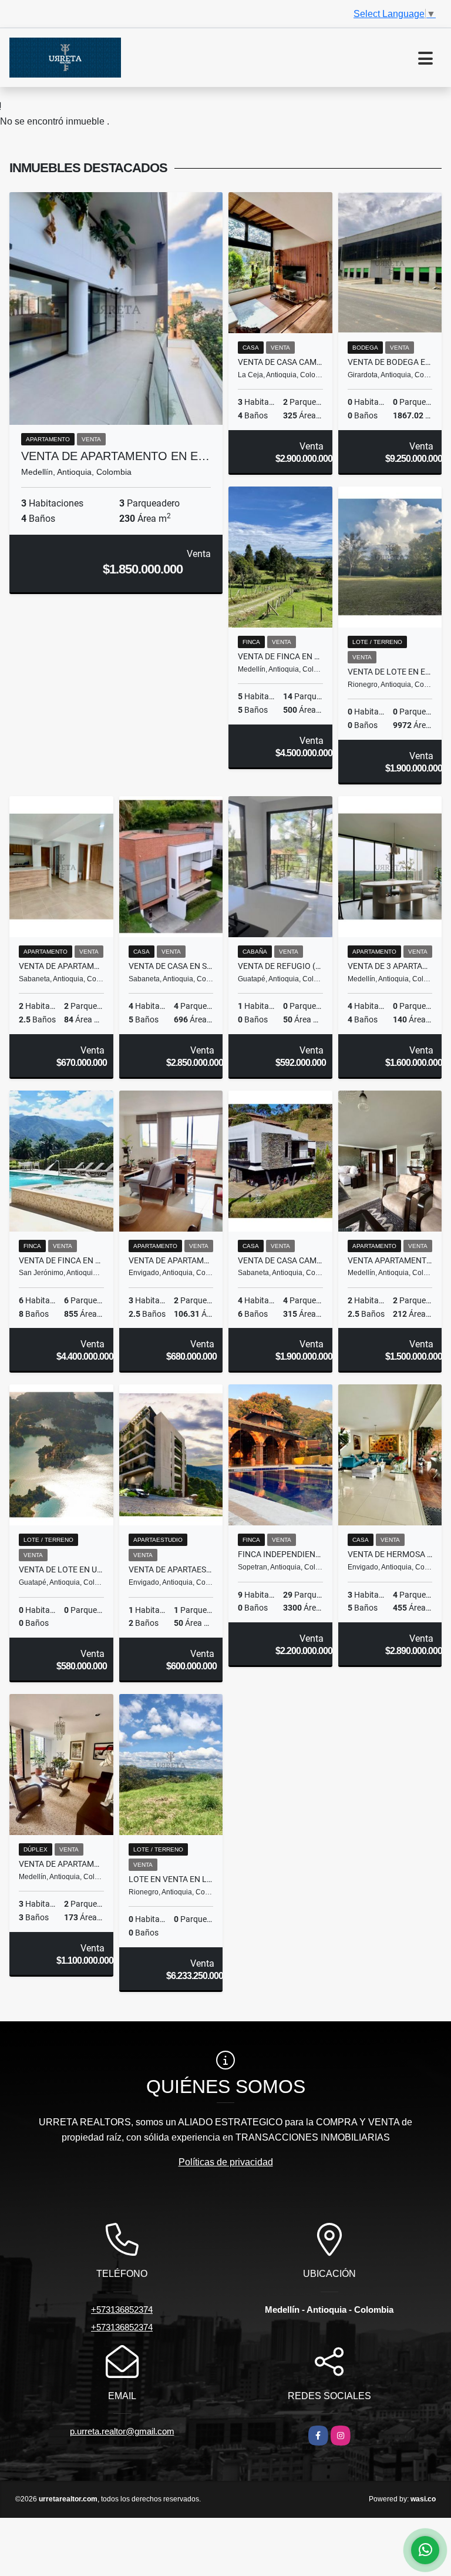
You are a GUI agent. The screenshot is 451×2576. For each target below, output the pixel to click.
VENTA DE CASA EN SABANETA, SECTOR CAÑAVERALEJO (171, 966)
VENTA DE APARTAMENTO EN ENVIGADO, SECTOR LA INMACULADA (171, 1260)
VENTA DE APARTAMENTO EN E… (115, 456)
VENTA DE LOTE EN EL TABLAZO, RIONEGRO (390, 672)
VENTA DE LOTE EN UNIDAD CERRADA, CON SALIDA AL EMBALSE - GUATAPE (61, 1569)
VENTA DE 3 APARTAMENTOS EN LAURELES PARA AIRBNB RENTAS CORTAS (390, 966)
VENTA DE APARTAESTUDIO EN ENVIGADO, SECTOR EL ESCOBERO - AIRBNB (171, 1569)
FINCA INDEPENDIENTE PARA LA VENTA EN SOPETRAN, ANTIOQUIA (280, 1554)
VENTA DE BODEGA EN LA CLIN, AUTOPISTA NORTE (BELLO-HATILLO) (390, 362)
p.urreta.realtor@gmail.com (122, 2431)
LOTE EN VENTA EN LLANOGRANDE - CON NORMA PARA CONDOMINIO (171, 1879)
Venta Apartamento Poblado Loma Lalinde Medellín (390, 1260)
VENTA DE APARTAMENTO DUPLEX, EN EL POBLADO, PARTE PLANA (61, 1864)
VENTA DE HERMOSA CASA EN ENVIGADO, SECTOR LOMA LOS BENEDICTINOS (390, 1554)
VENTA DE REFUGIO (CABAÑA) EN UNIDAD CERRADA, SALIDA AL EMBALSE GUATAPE (280, 966)
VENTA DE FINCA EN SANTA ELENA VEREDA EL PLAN (280, 656)
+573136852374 (122, 2310)
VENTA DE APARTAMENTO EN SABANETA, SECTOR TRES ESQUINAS (61, 966)
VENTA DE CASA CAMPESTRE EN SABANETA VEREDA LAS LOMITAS (280, 1260)
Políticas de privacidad (226, 2162)
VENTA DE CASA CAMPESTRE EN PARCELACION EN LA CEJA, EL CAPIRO (280, 362)
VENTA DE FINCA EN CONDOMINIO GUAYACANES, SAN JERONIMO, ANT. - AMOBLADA (61, 1260)
